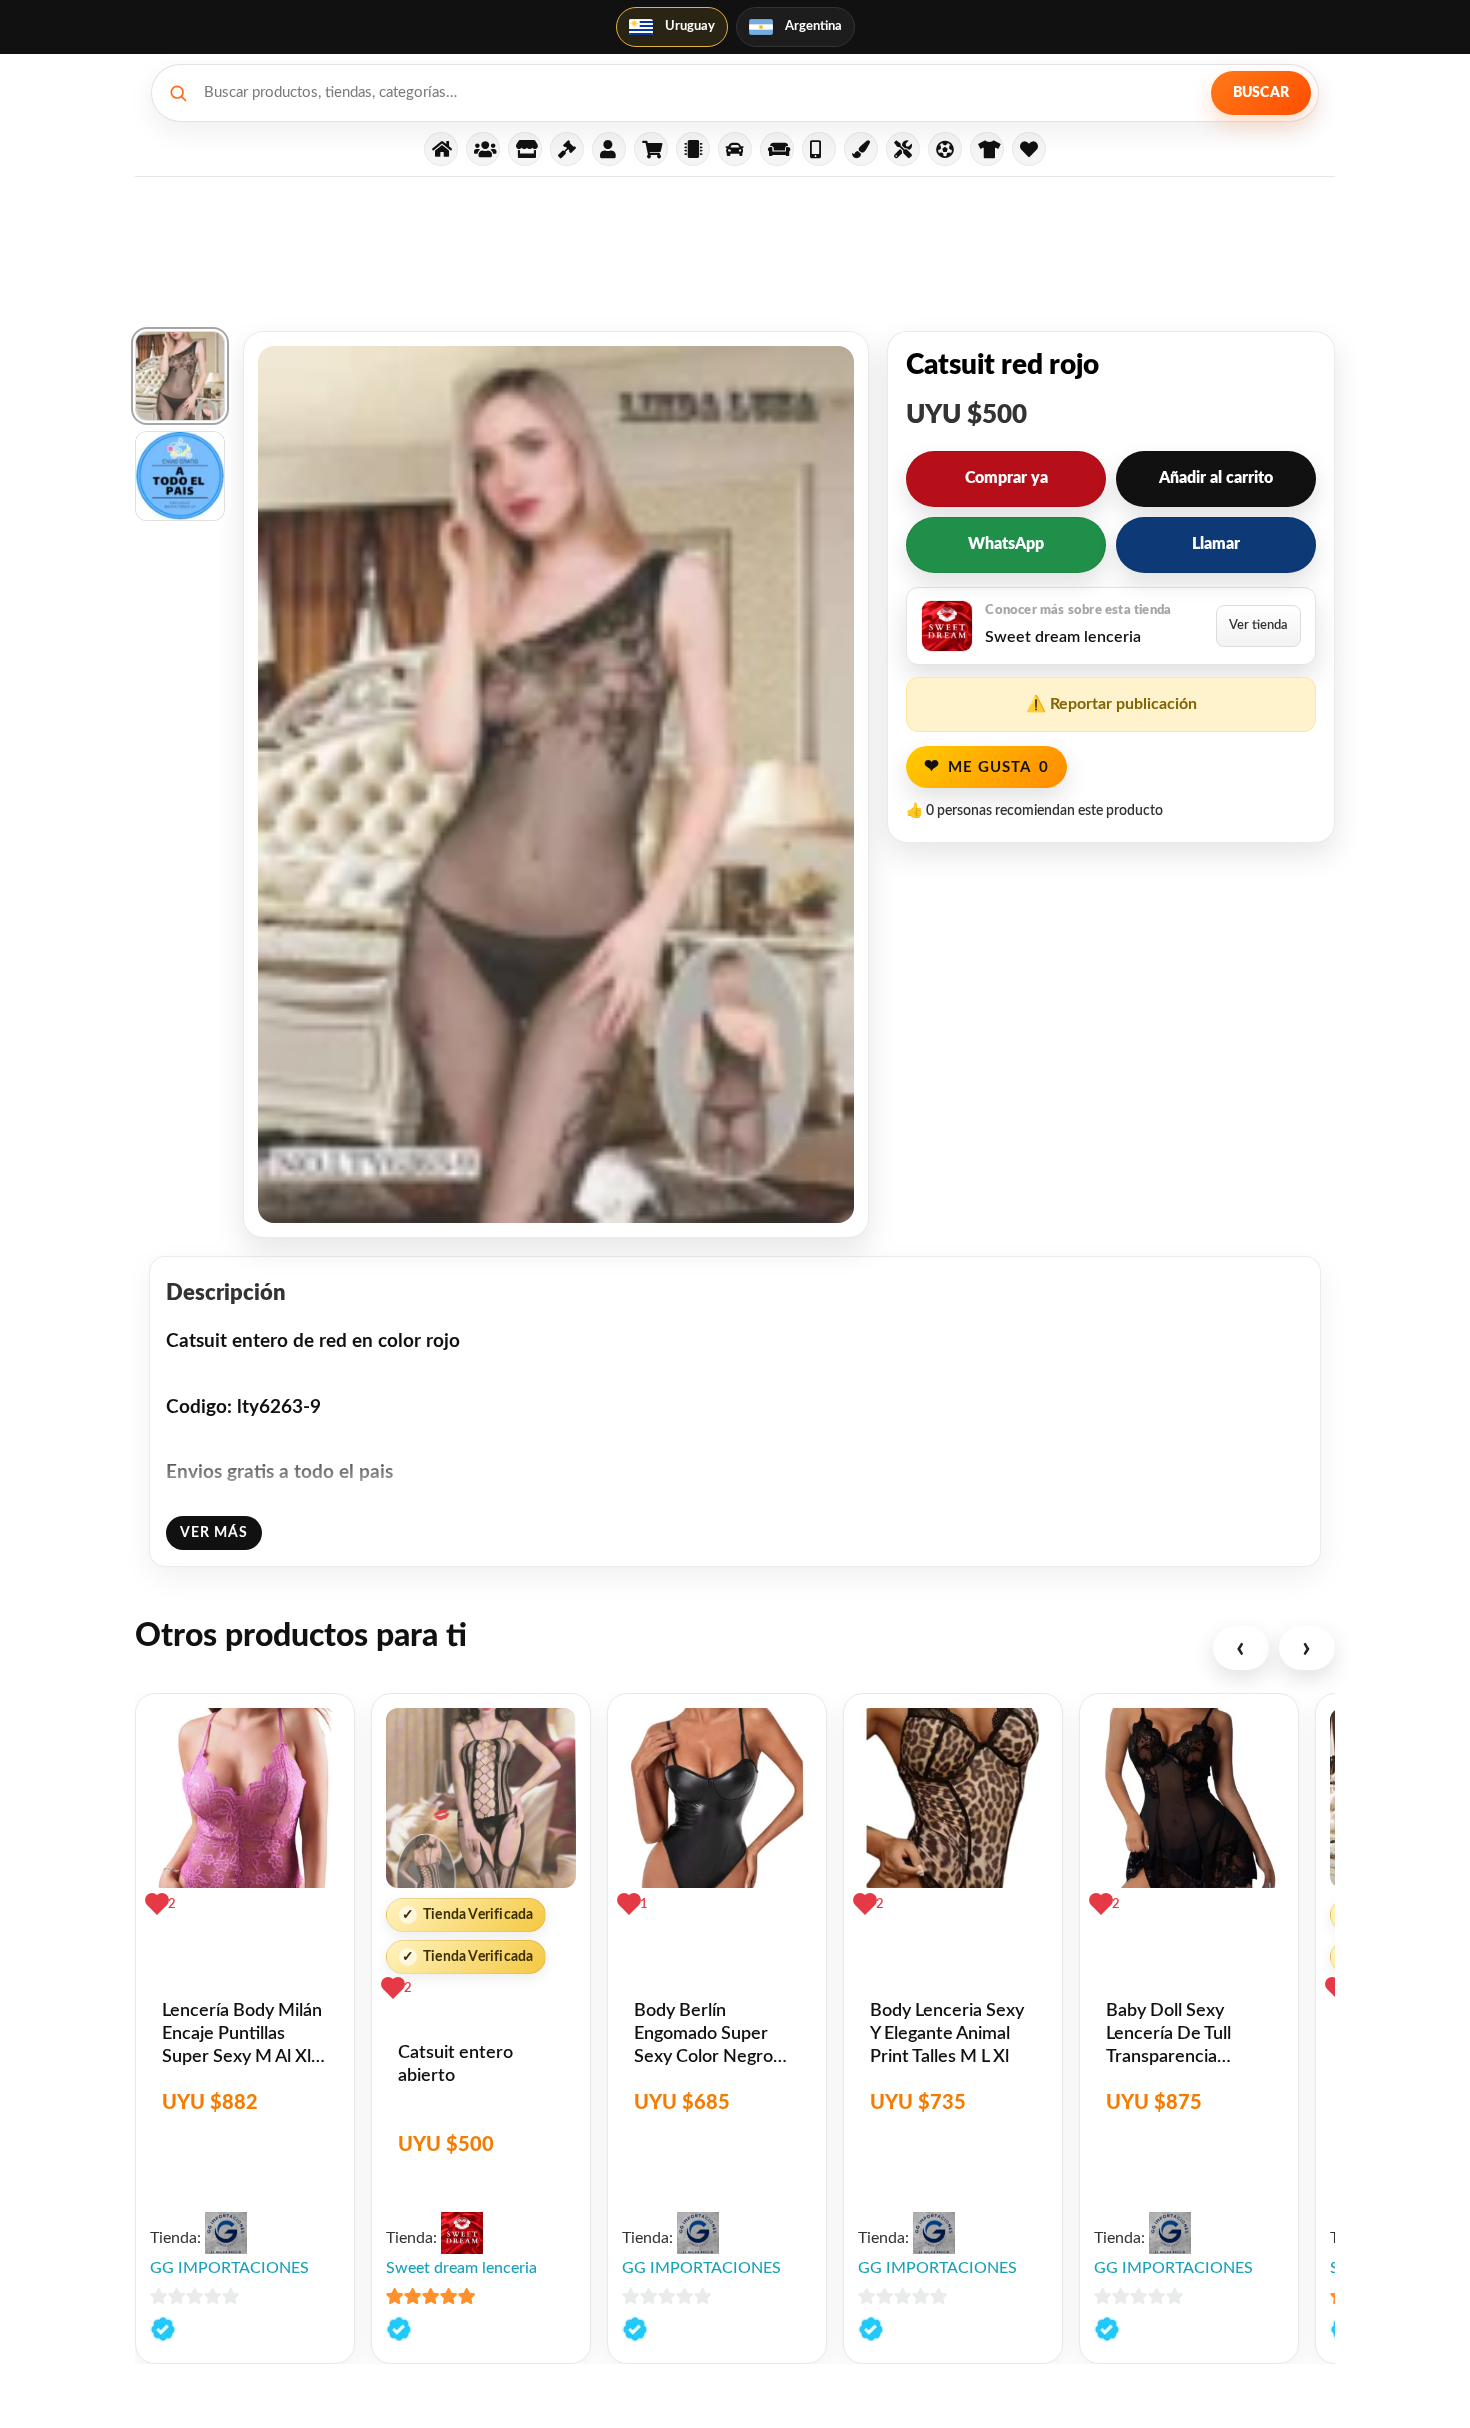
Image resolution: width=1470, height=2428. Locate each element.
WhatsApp (1006, 544)
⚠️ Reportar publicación (1111, 704)
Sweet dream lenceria (461, 2268)
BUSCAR (1261, 93)
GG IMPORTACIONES (229, 2268)
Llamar (1216, 544)
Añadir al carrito (1216, 478)
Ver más (214, 1533)
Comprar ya (1006, 478)
